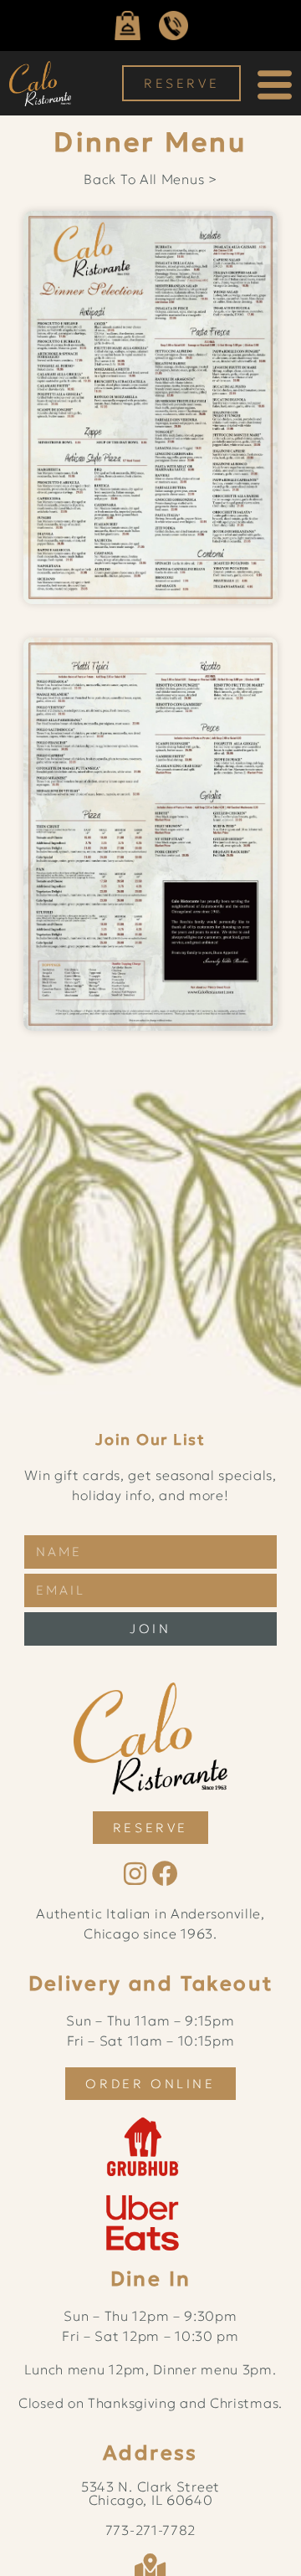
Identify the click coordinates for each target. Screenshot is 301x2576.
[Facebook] (166, 1874)
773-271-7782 (150, 2530)
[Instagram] (135, 1874)
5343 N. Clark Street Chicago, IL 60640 (150, 2493)
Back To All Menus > (150, 179)
